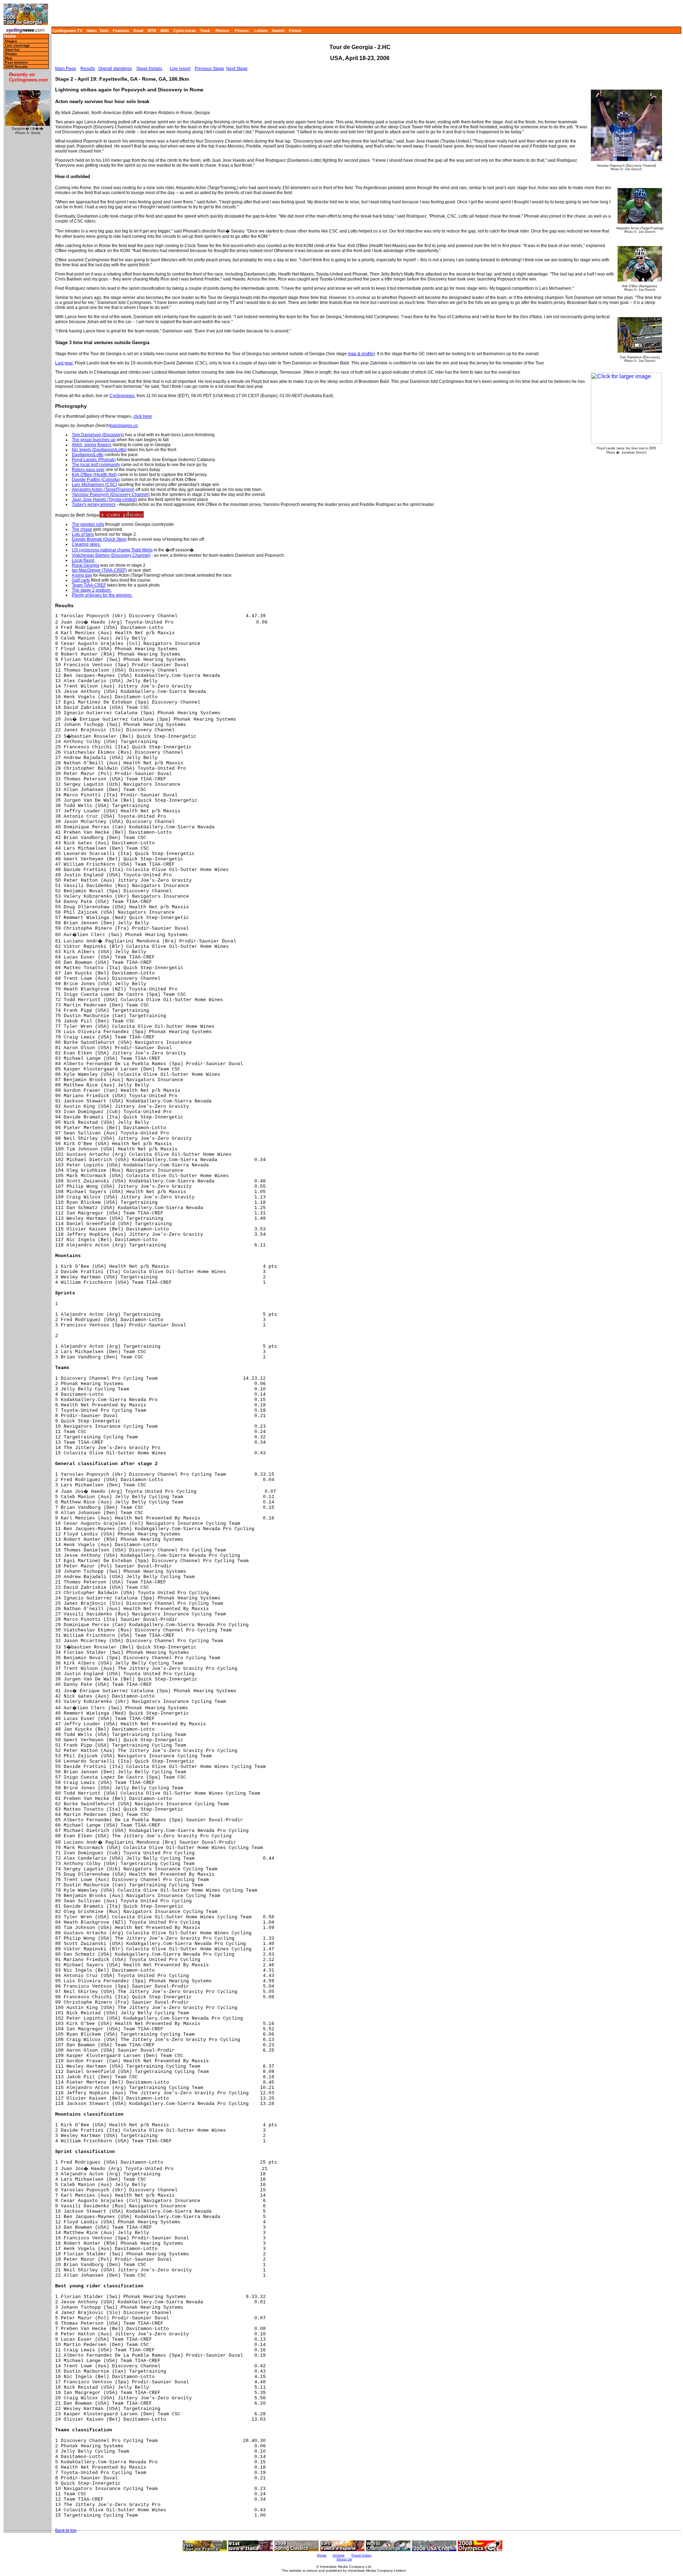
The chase (82, 529)
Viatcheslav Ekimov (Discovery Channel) (111, 555)
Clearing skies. (86, 544)
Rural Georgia (86, 565)
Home (10, 36)
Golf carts (81, 580)
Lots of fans (83, 534)
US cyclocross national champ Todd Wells (112, 550)
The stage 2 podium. (92, 590)
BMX (165, 31)
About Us (344, 2559)
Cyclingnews (122, 396)
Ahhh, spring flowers (92, 445)
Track (205, 31)
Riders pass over (88, 470)
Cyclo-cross (184, 31)
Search (278, 31)
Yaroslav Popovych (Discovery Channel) (111, 495)
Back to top (66, 2530)
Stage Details (149, 69)
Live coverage (17, 45)
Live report (180, 69)
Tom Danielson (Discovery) (98, 435)
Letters (261, 31)
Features (121, 31)
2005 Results (16, 67)
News (92, 31)
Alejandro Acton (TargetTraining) (103, 490)
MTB (152, 31)
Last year (64, 363)
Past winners (16, 62)
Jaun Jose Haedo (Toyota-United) (104, 499)
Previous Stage (209, 69)
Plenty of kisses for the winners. (102, 595)
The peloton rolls (88, 524)
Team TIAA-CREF (89, 585)
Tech (104, 31)
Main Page (66, 69)
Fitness (242, 31)
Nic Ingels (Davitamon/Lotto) (99, 450)
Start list (12, 50)
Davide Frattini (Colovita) (96, 480)
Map (9, 58)
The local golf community (96, 465)
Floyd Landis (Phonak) (94, 460)
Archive (339, 2555)
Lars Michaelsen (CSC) (94, 485)
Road (138, 31)
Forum (295, 31)
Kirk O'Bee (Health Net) (94, 475)
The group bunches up (94, 440)
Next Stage (237, 69)
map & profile (361, 354)
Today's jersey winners (94, 504)
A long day (82, 575)
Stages (11, 41)
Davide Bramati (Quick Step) (99, 539)
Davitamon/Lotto (88, 455)
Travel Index (361, 2555)
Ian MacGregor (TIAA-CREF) (99, 570)
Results (88, 69)
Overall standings (115, 69)
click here (143, 416)
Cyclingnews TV (67, 31)
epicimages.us (124, 426)
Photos (222, 31)
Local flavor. (83, 560)
